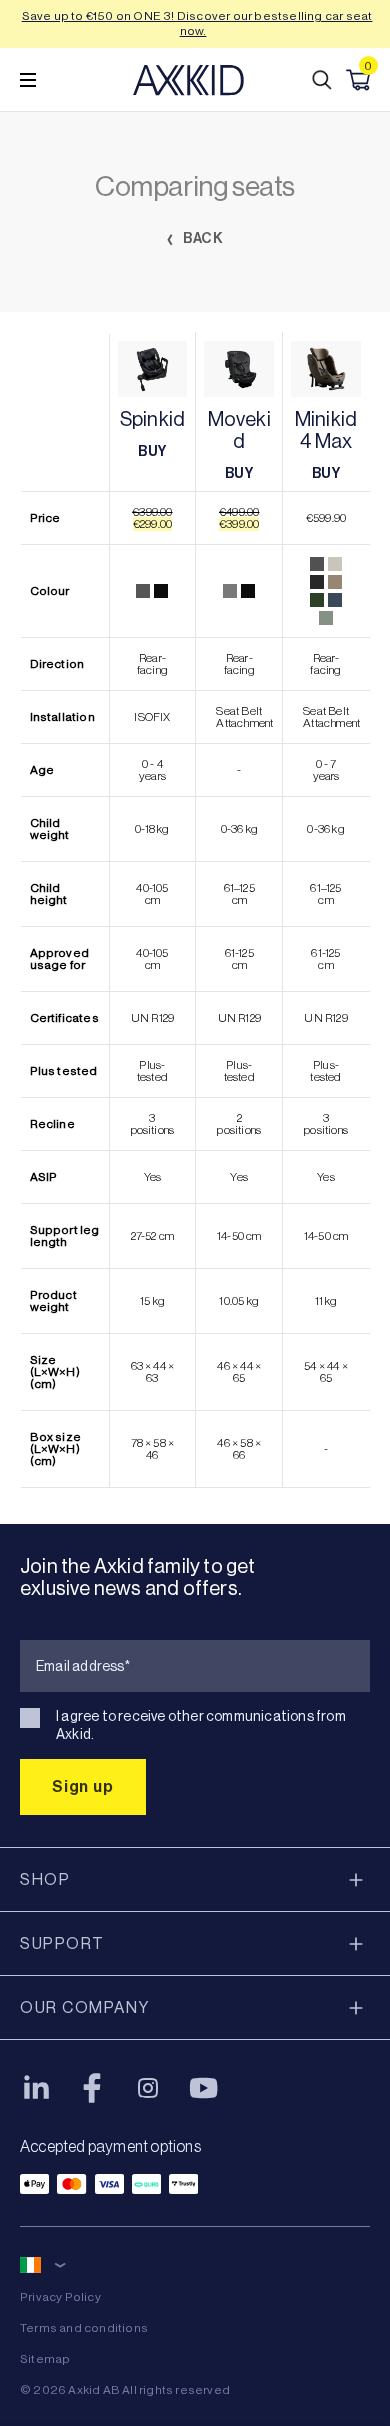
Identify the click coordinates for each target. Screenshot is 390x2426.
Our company (85, 2007)
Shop (45, 1879)
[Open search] (322, 80)
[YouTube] (204, 2088)
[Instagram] (148, 2088)
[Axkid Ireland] (188, 80)
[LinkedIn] (36, 2088)
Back (202, 238)
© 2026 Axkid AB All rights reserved (125, 2390)
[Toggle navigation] (28, 80)
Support (62, 1943)
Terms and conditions (84, 2328)
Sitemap (45, 2359)
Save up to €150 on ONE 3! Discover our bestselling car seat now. (197, 23)
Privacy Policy (60, 2297)
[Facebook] (92, 2088)
